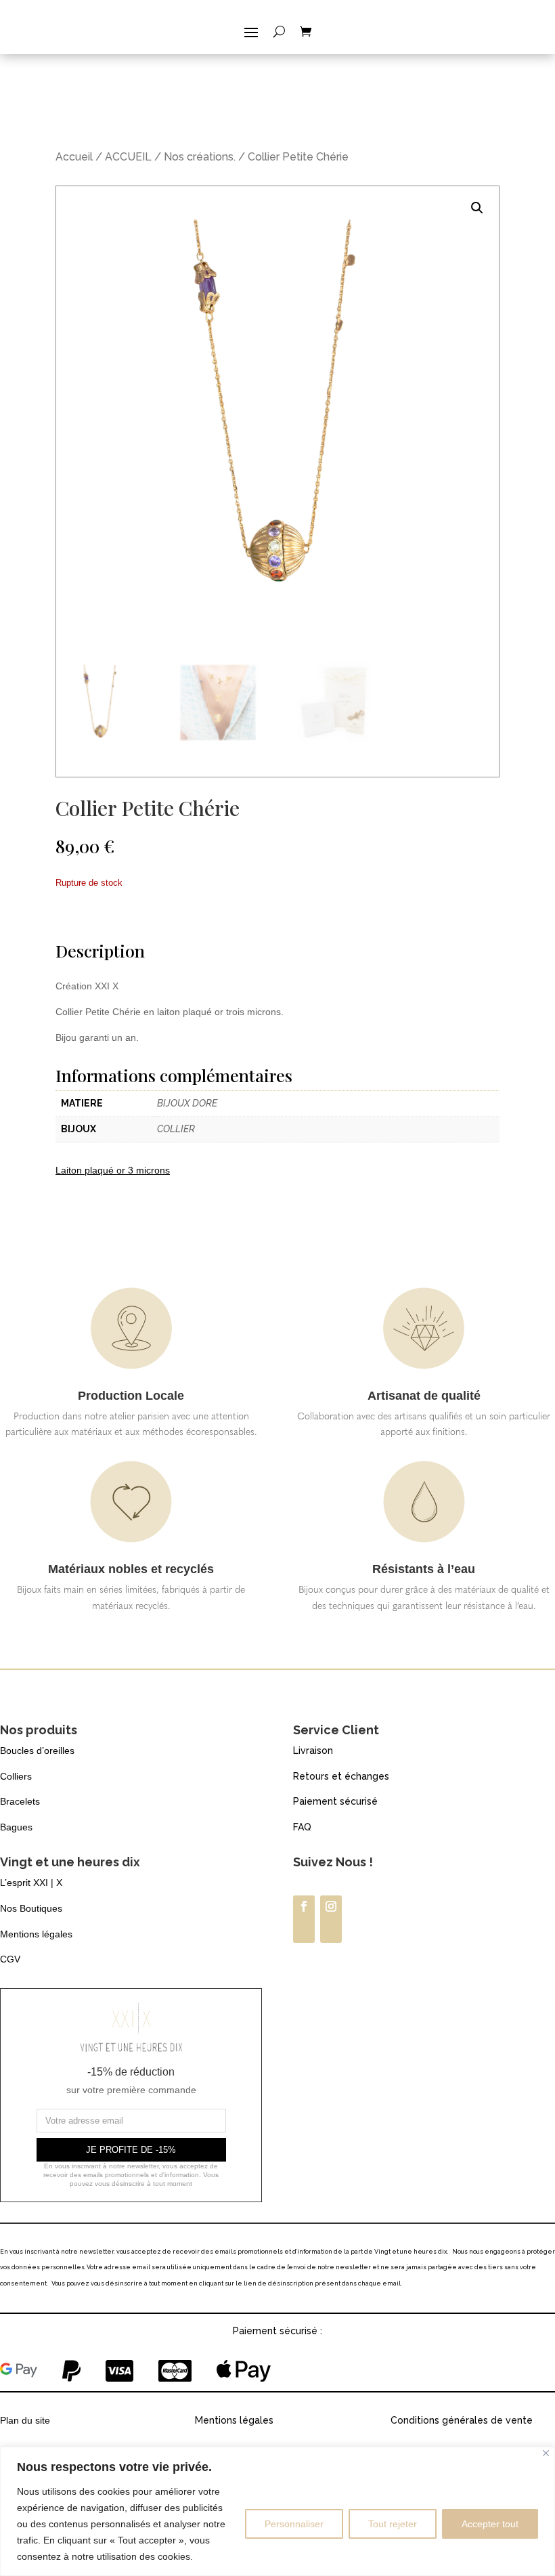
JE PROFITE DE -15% (131, 2150)
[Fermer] (546, 2453)
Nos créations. (200, 157)
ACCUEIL (128, 157)
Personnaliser (294, 2524)
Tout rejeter (393, 2524)
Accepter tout (490, 2524)
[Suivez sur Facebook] (304, 1919)
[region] (277, 2511)
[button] (477, 208)
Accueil (74, 157)
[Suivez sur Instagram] (331, 1919)
